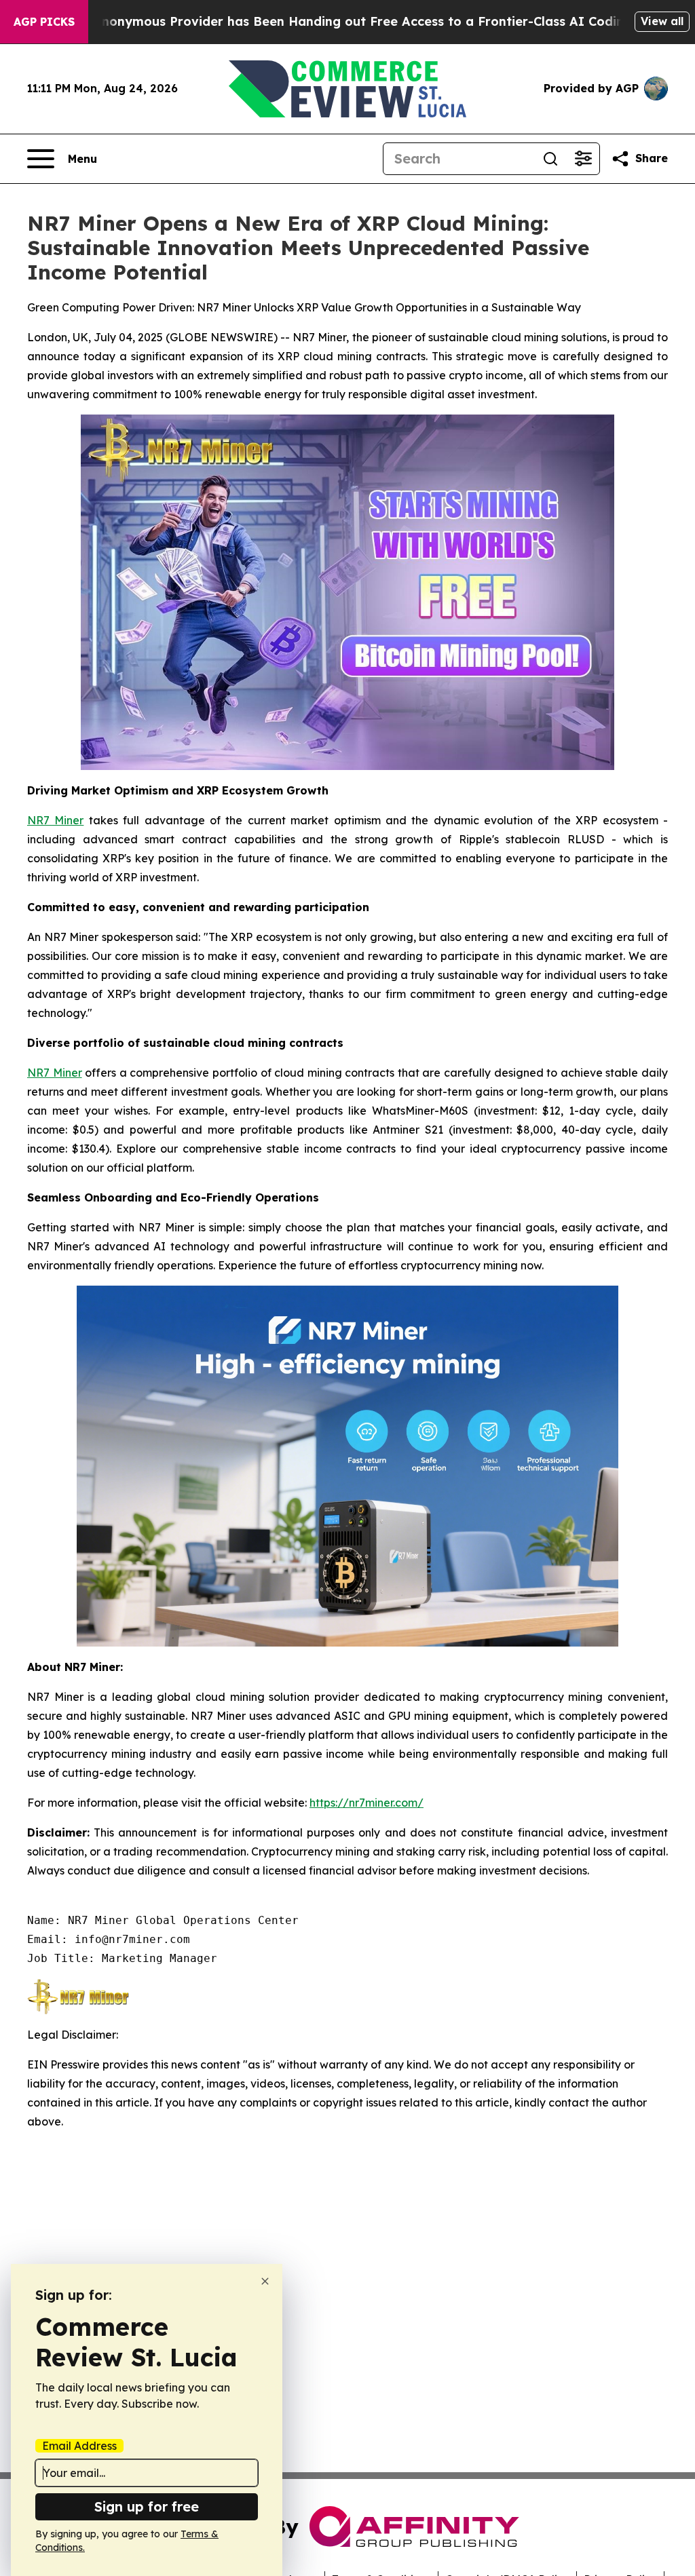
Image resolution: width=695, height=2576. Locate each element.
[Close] (265, 2281)
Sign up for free (147, 2506)
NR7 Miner (55, 820)
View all (662, 21)
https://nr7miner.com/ (367, 1803)
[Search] (550, 159)
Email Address (79, 2446)
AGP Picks (44, 22)
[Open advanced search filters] (583, 159)
